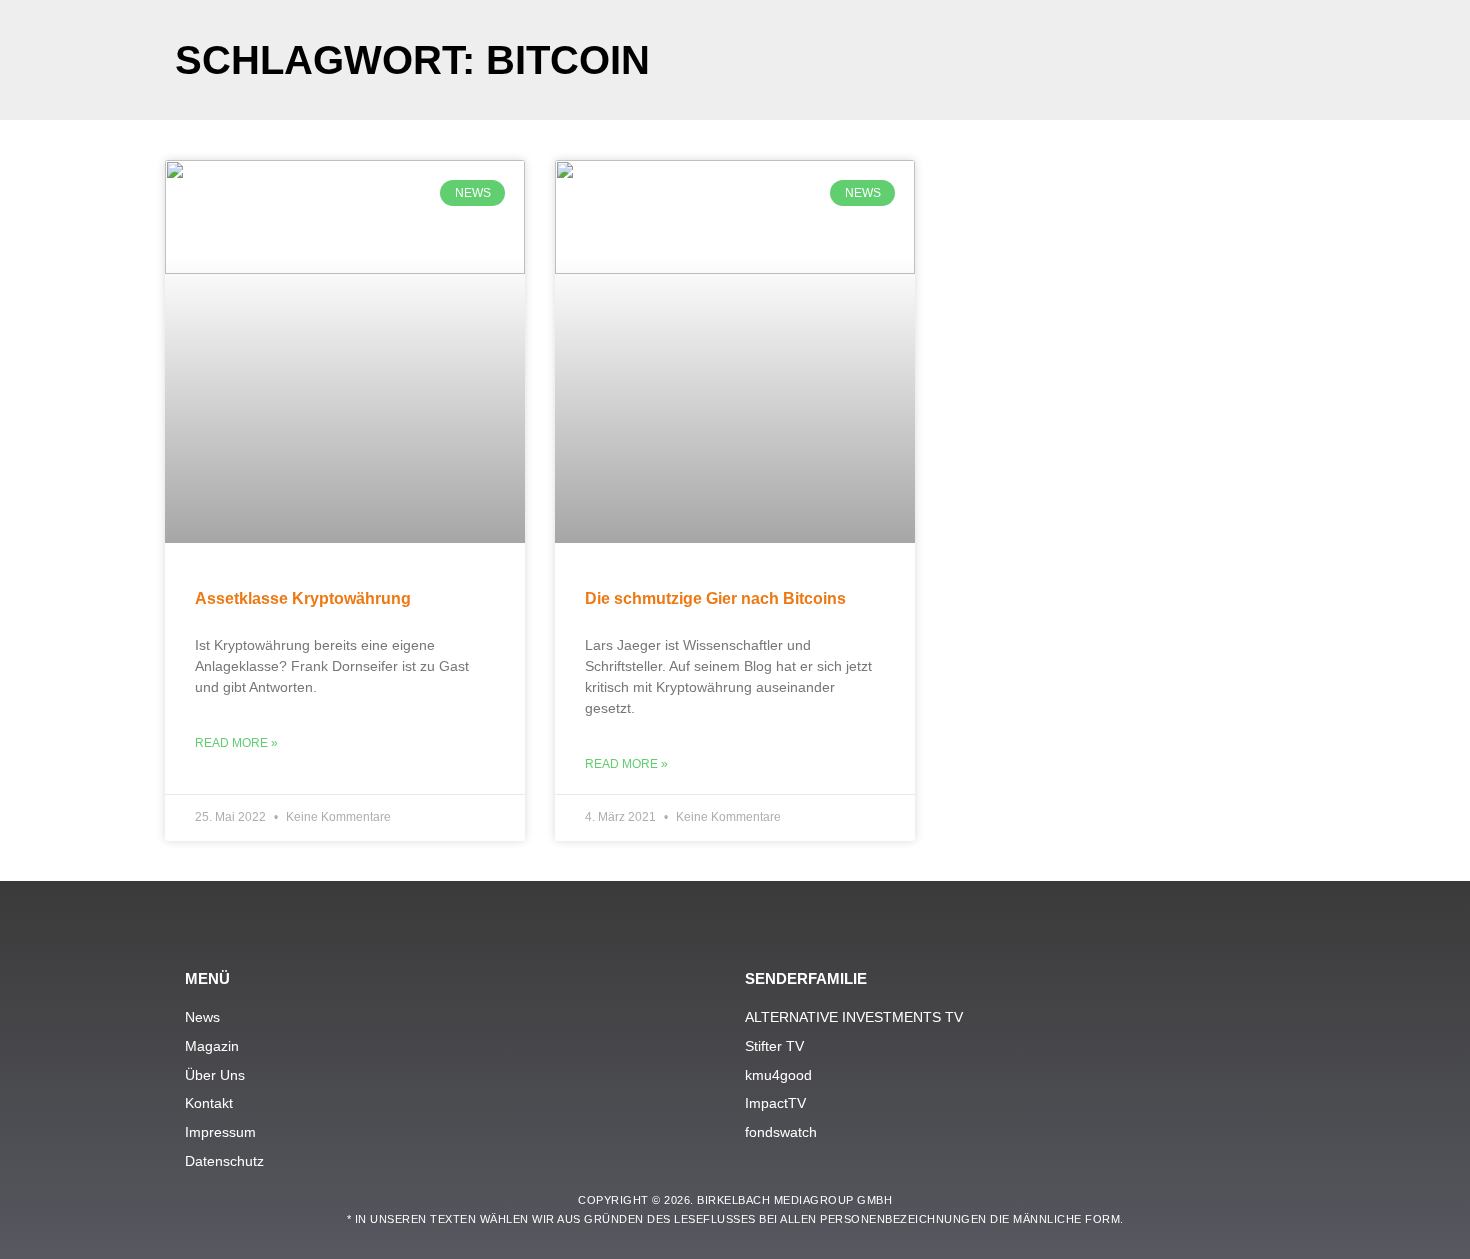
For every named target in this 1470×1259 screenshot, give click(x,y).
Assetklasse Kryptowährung (303, 598)
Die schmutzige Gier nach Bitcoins (715, 598)
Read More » (236, 743)
